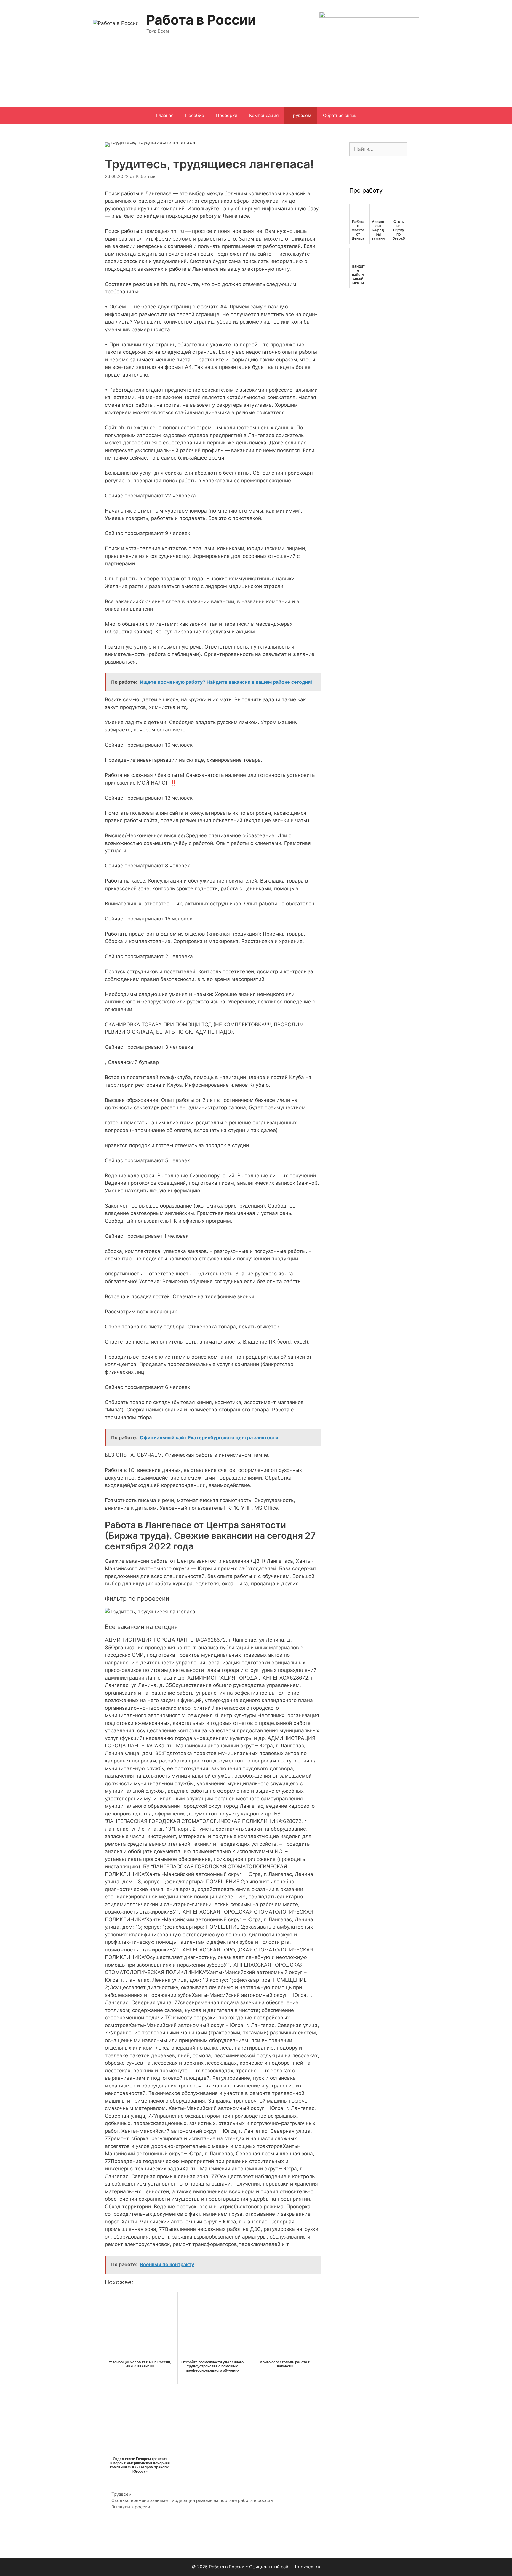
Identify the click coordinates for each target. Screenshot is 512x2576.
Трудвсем (301, 115)
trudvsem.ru (308, 2567)
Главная (165, 115)
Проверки (227, 115)
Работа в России (201, 20)
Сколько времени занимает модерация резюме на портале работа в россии (192, 2500)
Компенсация (264, 115)
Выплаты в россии (131, 2507)
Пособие (195, 115)
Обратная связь (340, 115)
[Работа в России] (116, 23)
